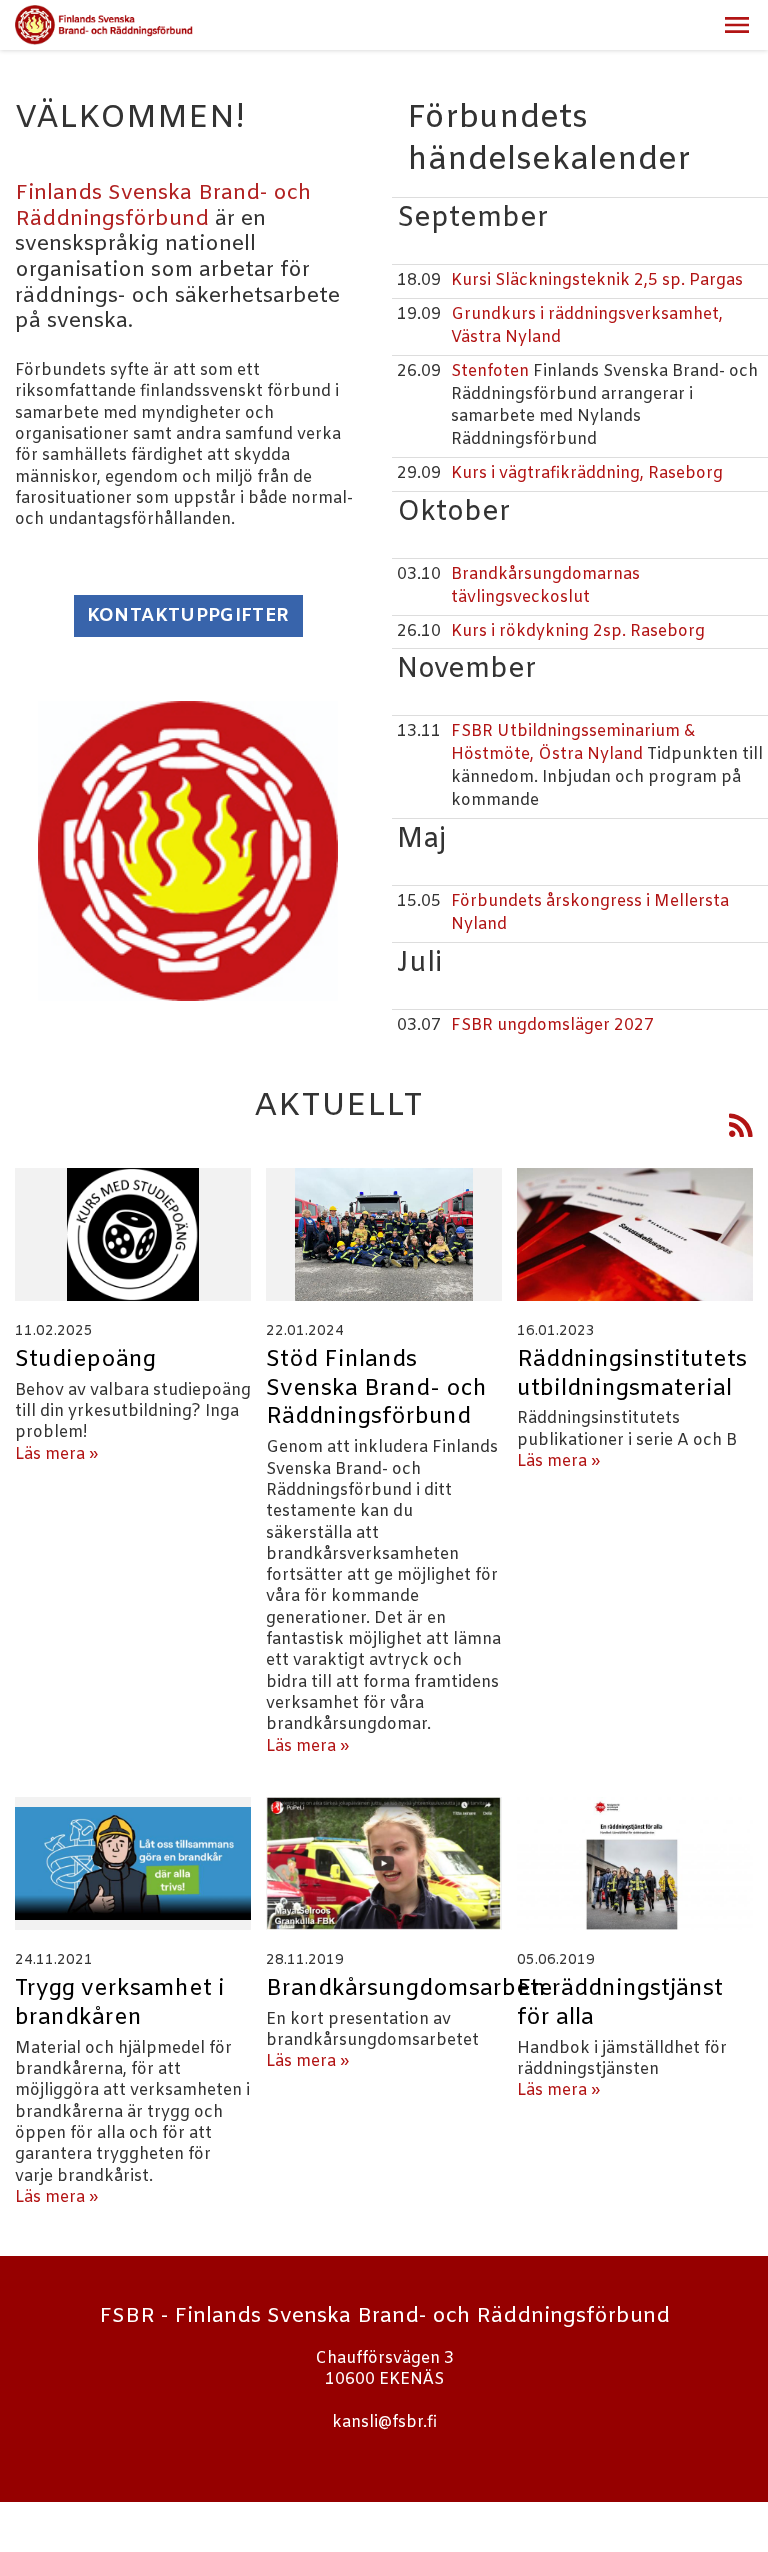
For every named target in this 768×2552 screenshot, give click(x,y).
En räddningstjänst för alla (620, 2003)
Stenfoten (492, 371)
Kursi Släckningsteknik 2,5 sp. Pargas (597, 280)
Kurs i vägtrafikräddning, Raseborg (587, 473)
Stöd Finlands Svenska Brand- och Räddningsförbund (376, 1389)
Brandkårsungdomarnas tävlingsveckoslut (545, 586)
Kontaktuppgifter (188, 616)
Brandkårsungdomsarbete (409, 1989)
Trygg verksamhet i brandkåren (120, 2003)
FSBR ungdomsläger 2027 (552, 1025)
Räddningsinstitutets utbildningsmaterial (632, 1374)
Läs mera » (56, 1454)
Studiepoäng (85, 1360)
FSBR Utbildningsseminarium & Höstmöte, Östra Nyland (573, 743)
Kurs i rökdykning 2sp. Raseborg (578, 631)
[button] (737, 25)
